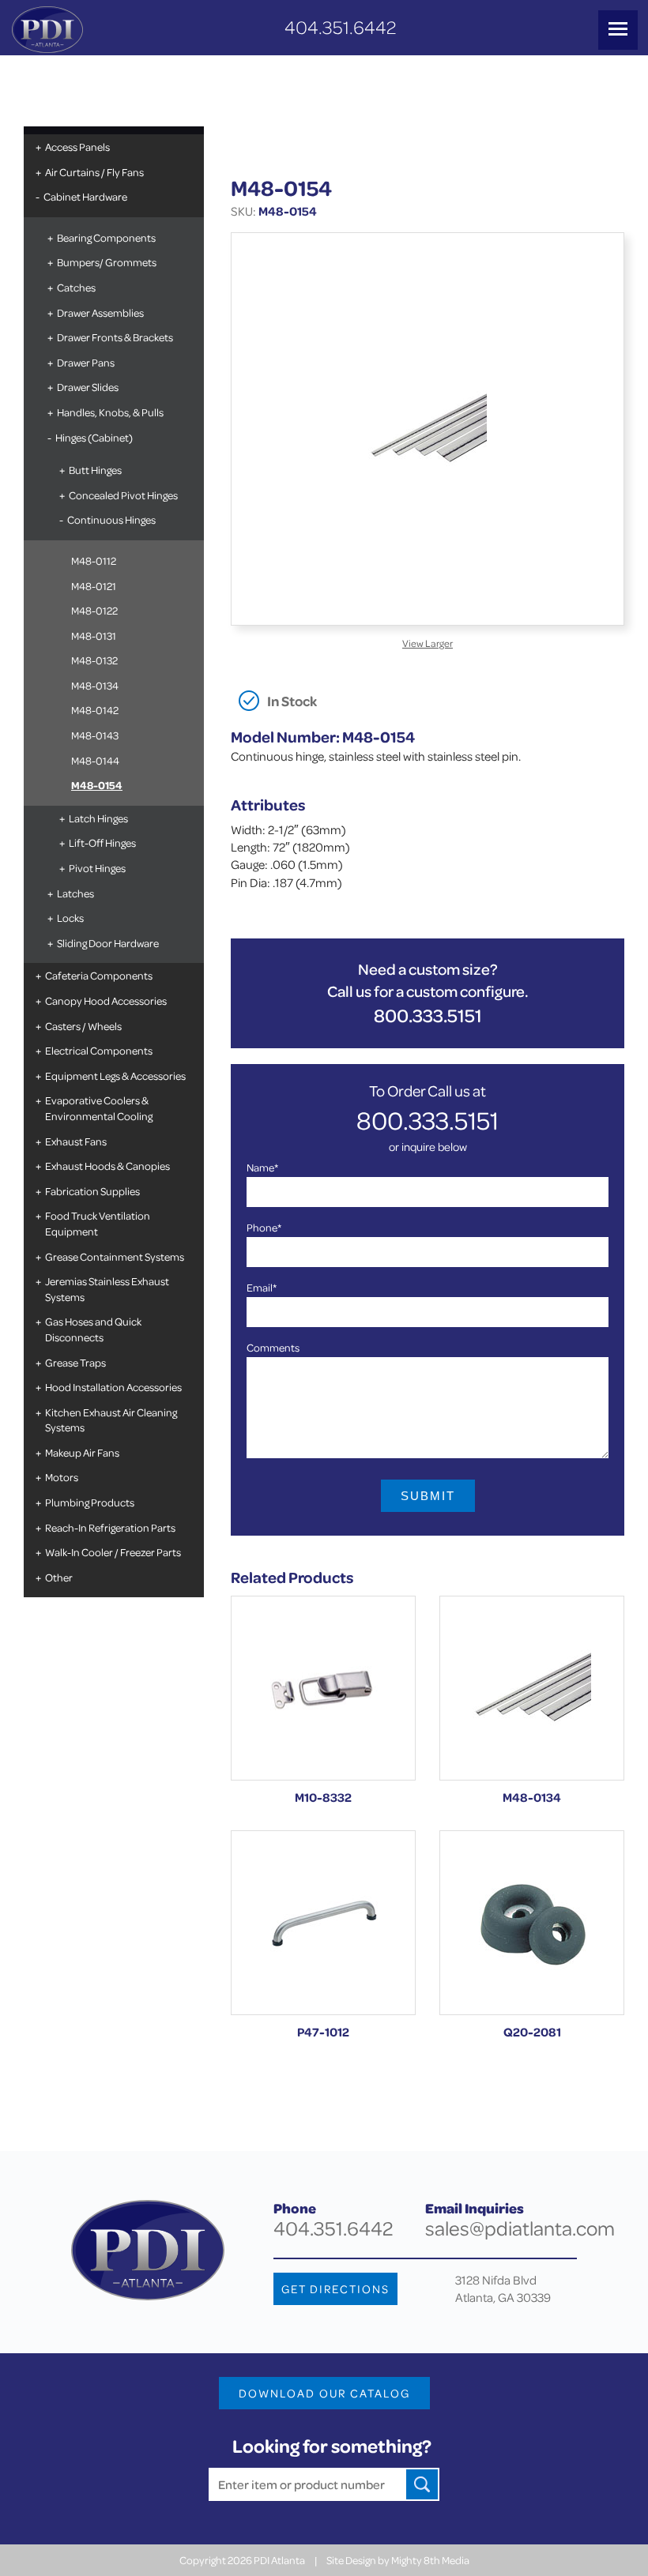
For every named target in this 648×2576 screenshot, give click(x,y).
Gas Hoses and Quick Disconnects (93, 1329)
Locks (70, 918)
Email (262, 1287)
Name (262, 1167)
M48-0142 (95, 710)
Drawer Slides (88, 387)
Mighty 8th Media (430, 2560)
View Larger (428, 643)
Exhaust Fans (76, 1141)
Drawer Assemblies (100, 312)
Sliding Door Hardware (108, 943)
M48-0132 (94, 660)
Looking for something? (332, 2446)
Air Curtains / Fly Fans (94, 172)
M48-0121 (94, 586)
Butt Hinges (95, 470)
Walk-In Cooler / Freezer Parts (113, 1552)
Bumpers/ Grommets (107, 262)
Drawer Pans (86, 362)
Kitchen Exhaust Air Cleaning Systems (111, 1420)
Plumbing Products (90, 1502)
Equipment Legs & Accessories (115, 1076)
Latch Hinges (98, 818)
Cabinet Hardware (85, 196)
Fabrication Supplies (92, 1191)
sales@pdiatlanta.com (520, 2228)
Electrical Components (99, 1050)
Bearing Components (106, 237)
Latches (75, 893)
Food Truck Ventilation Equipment (98, 1223)
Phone (264, 1227)
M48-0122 (94, 610)
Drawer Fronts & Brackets (115, 337)
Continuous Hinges (111, 519)
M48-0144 (95, 760)
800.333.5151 (428, 1015)
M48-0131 (94, 636)
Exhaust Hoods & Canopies (107, 1166)
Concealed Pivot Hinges (123, 495)
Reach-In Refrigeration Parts (110, 1527)
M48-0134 (95, 685)
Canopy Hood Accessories (106, 1000)
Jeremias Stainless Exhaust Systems (107, 1289)
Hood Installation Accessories (113, 1387)
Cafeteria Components (99, 975)
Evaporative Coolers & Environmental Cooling (99, 1108)
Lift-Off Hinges (102, 842)
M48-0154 (97, 785)
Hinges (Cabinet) (94, 437)
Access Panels (77, 147)
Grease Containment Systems (115, 1256)
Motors (62, 1477)
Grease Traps (75, 1362)
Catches (76, 287)
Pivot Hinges (97, 868)
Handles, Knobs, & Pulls (110, 412)
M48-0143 (95, 735)
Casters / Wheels (83, 1026)
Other (59, 1577)
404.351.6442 (340, 27)
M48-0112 (94, 560)
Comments (273, 1347)
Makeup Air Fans (82, 1452)
